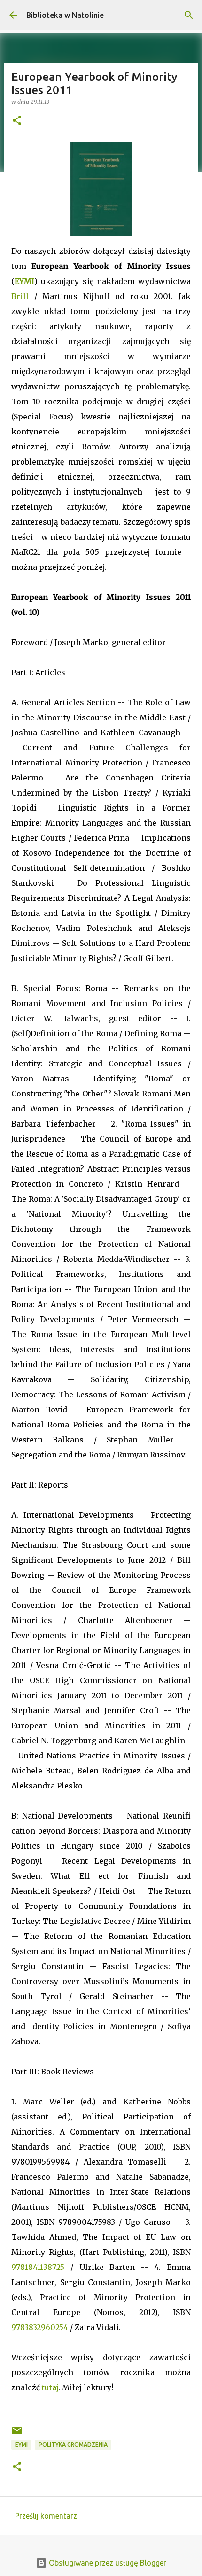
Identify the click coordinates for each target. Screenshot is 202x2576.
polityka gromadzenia (73, 2445)
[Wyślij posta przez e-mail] (17, 2434)
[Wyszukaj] (189, 15)
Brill (20, 296)
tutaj (50, 2387)
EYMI (24, 281)
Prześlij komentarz (46, 2516)
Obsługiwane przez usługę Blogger (107, 2563)
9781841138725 (38, 2267)
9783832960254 (40, 2327)
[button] (17, 121)
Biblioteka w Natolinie (65, 15)
